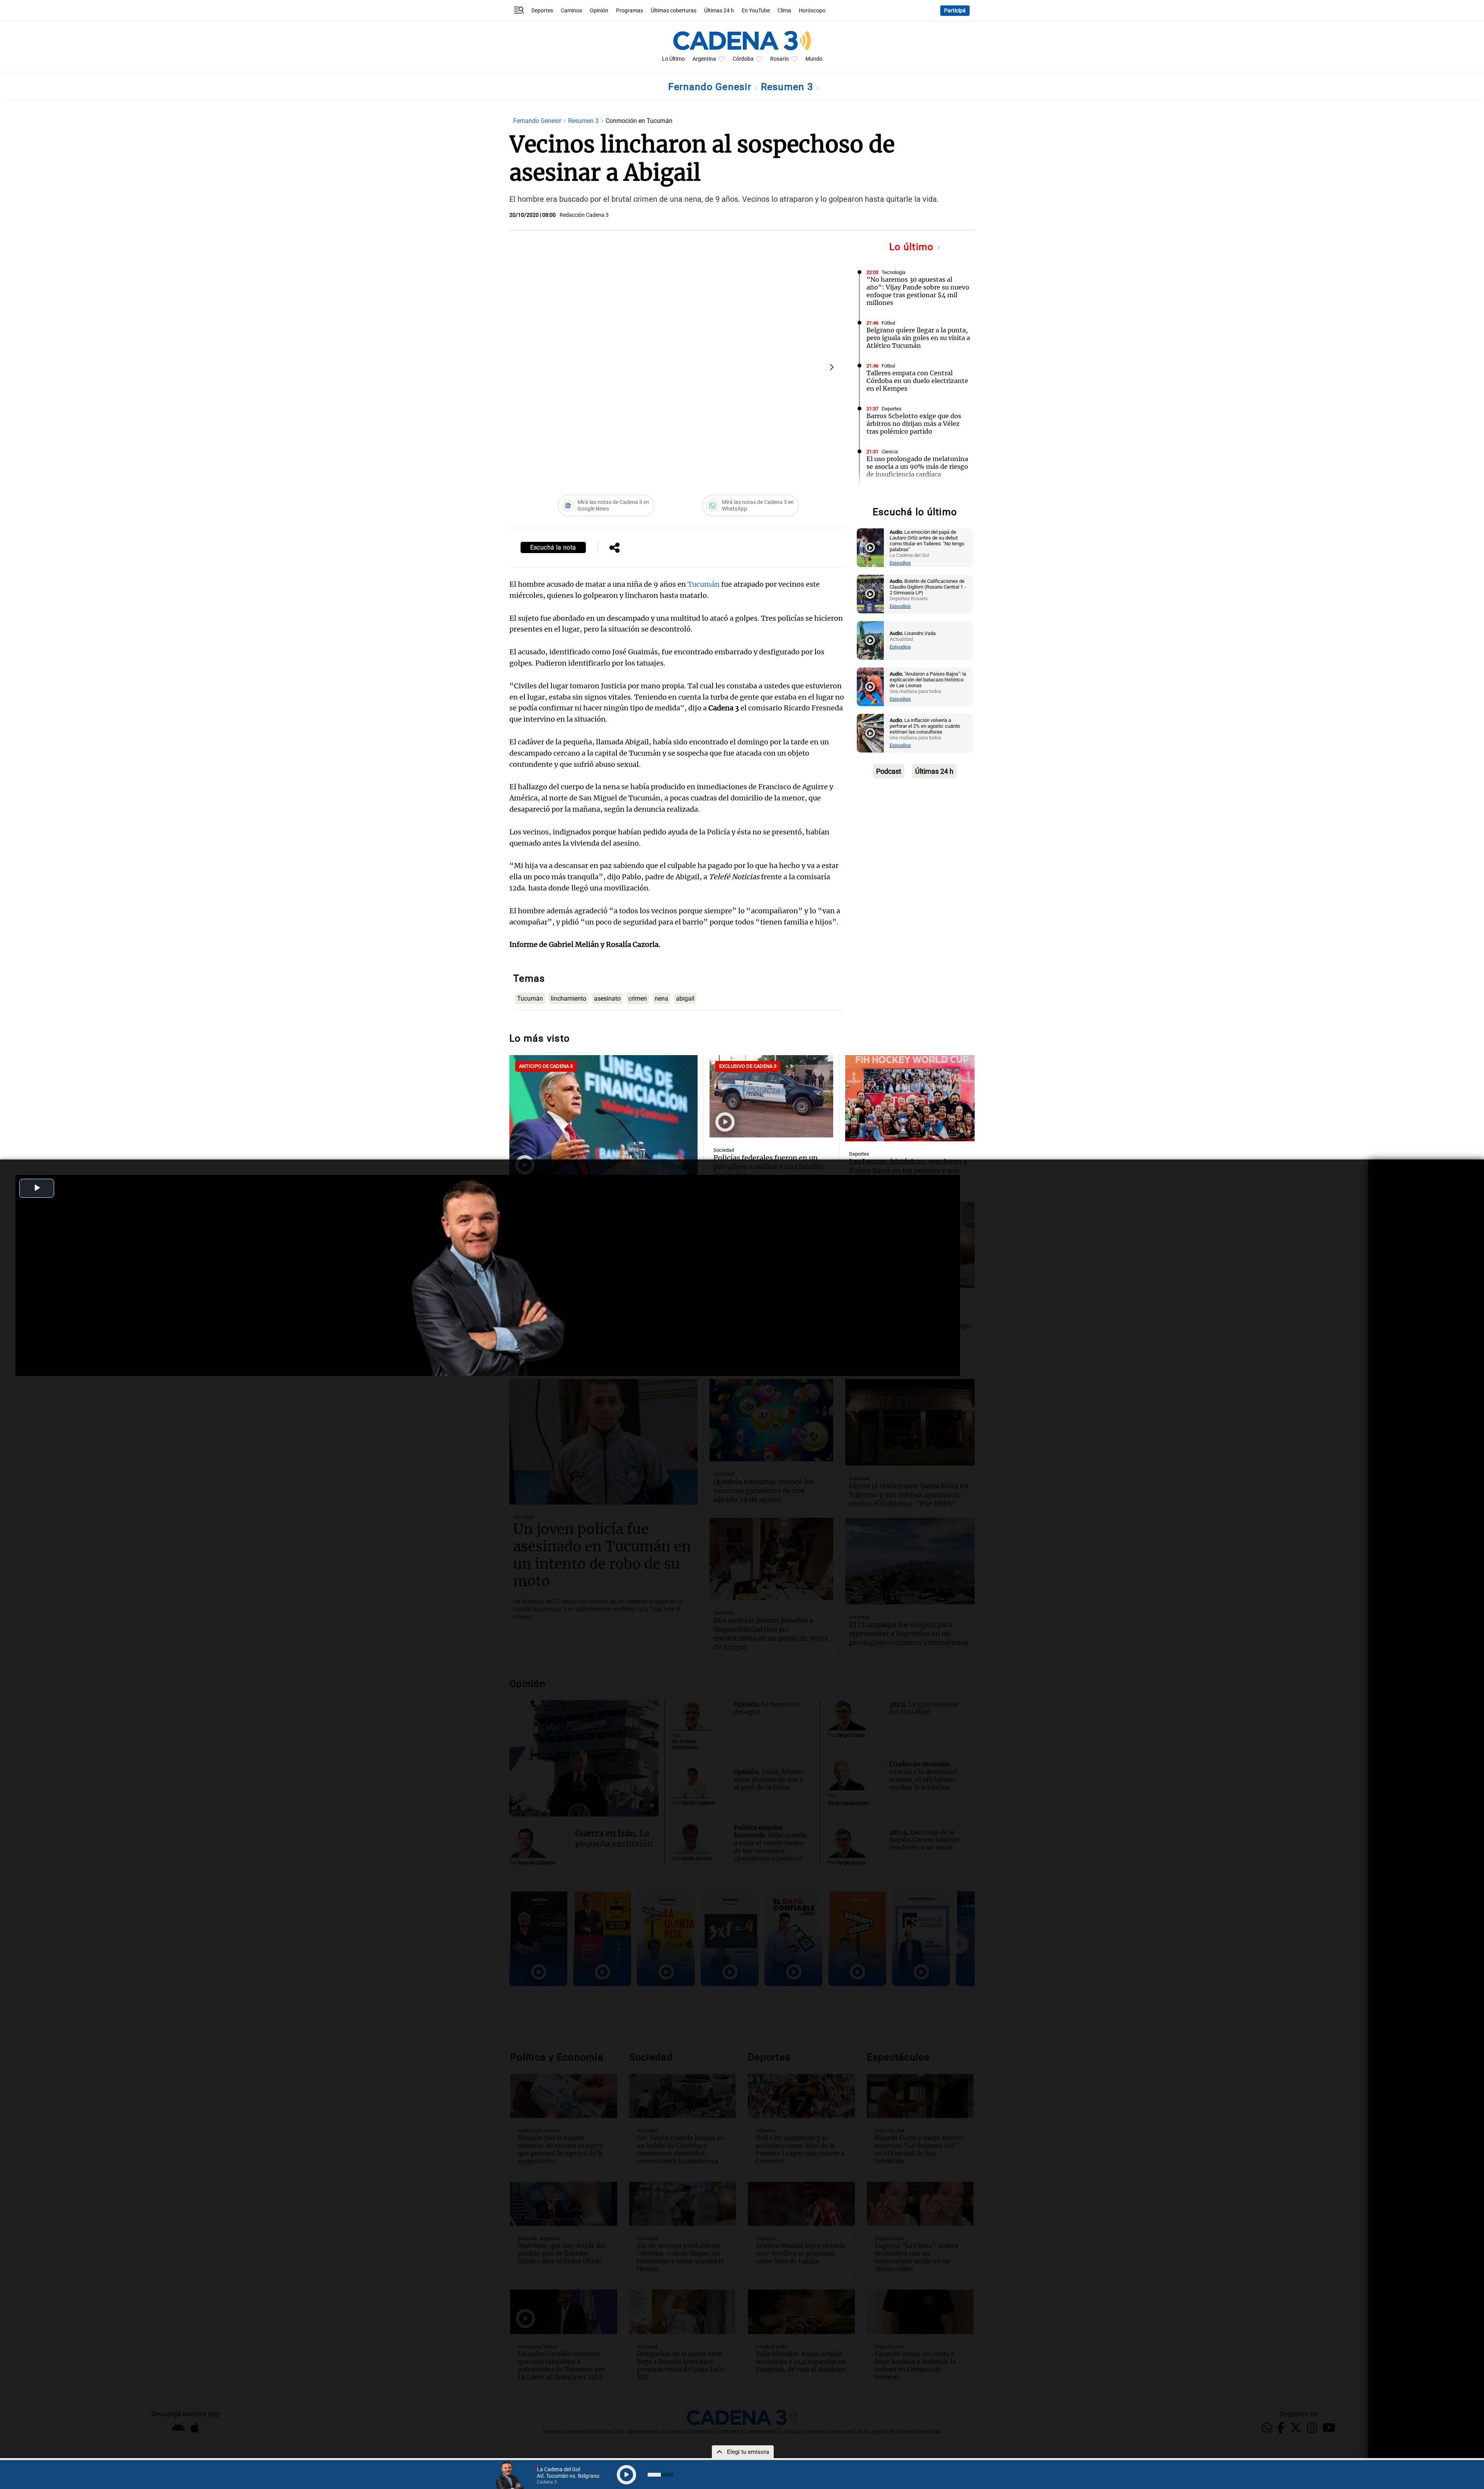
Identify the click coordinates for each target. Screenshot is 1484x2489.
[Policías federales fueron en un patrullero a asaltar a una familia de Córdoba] (771, 1096)
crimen (638, 998)
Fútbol (888, 323)
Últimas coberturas (674, 11)
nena (661, 998)
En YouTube (756, 11)
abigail (685, 998)
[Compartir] (614, 548)
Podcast (889, 771)
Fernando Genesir (711, 87)
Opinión (599, 11)
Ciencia (890, 452)
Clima (784, 11)
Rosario (779, 59)
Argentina (704, 59)
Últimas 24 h (719, 11)
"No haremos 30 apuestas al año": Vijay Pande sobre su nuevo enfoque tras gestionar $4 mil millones (918, 291)
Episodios (900, 563)
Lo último (913, 247)
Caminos (571, 11)
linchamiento (568, 998)
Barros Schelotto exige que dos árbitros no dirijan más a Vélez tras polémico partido (914, 424)
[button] (832, 367)
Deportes (542, 11)
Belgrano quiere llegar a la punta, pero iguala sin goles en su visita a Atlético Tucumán (918, 338)
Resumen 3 (789, 87)
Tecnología (893, 272)
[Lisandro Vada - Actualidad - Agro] (870, 640)
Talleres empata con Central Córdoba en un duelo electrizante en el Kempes (917, 381)
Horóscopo (812, 11)
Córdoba (743, 59)
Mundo (814, 59)
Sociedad (724, 1150)
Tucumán (704, 584)
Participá (955, 11)
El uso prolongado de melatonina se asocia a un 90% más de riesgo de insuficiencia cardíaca (917, 466)
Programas (630, 11)
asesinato (607, 998)
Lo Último (673, 59)
